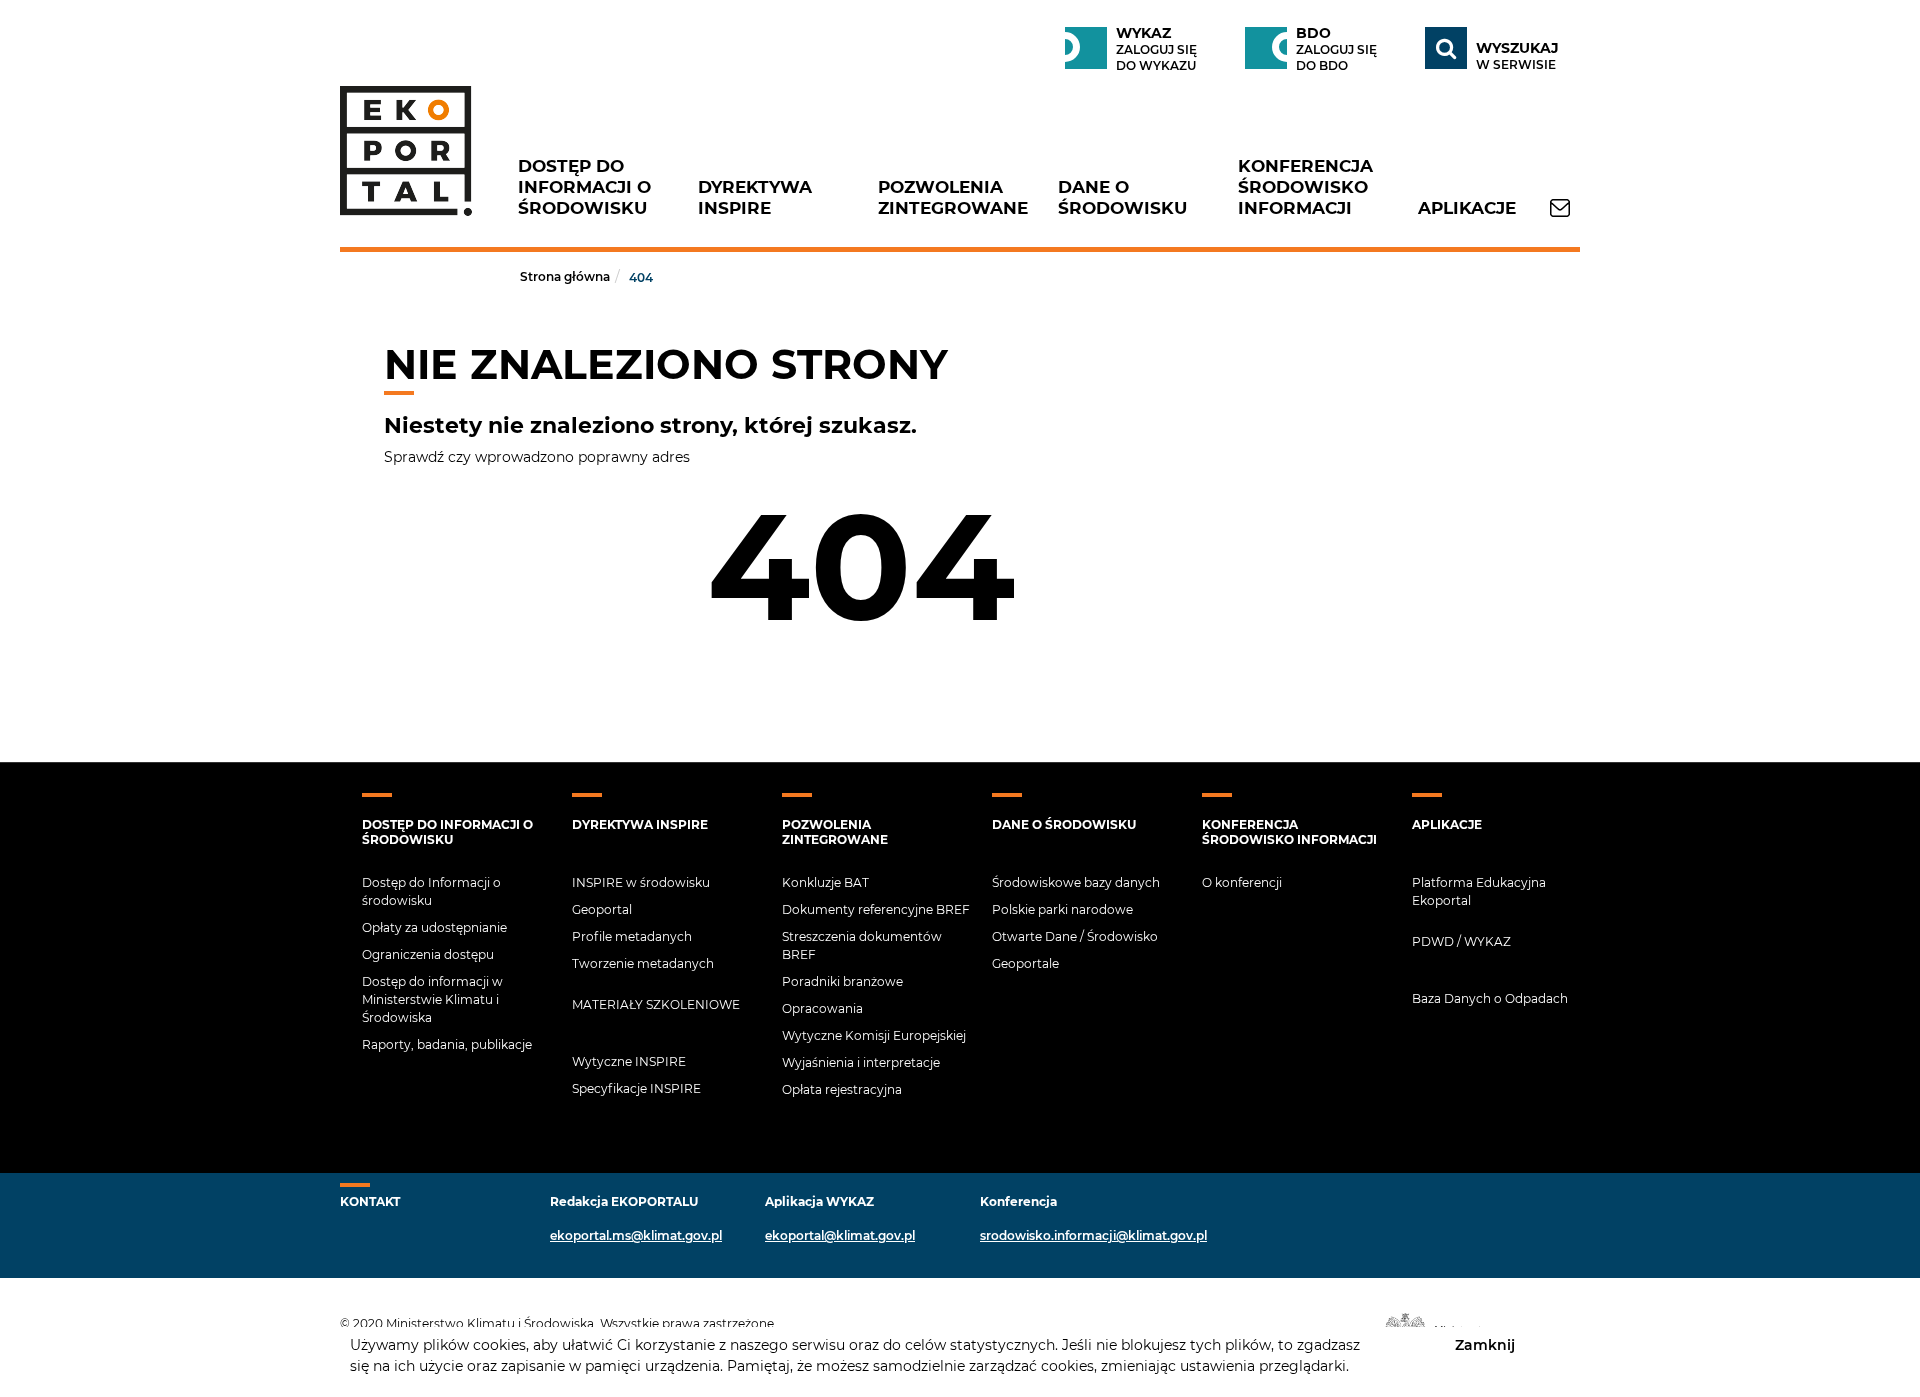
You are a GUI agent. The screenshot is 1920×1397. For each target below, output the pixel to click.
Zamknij (1485, 1344)
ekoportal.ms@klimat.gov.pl (636, 1235)
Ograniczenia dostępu (428, 954)
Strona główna (565, 276)
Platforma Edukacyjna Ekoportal (1479, 891)
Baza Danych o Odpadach (1490, 998)
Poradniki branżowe (842, 981)
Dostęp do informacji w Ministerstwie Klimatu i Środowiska (432, 999)
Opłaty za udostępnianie (434, 927)
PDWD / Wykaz (1461, 941)
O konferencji (1242, 882)
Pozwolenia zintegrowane (953, 197)
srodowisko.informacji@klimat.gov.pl (1093, 1235)
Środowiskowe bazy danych (1076, 882)
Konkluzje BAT (825, 882)
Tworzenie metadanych (643, 963)
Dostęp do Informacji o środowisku (584, 187)
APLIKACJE (1467, 208)
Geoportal (602, 909)
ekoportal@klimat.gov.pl (840, 1235)
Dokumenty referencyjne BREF (876, 909)
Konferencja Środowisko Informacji (1305, 187)
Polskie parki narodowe (1062, 909)
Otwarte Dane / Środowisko (1075, 936)
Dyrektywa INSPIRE (755, 197)
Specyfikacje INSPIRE (636, 1088)
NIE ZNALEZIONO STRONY (666, 364)
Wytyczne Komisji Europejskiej (874, 1035)
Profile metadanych (632, 936)
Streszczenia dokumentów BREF (862, 945)
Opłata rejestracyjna (842, 1089)
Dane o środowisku (1122, 197)
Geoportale (1025, 963)
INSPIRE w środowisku (641, 882)
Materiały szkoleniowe (656, 1004)
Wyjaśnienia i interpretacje (861, 1062)
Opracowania (822, 1008)
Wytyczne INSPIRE (629, 1061)
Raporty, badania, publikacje (447, 1044)
